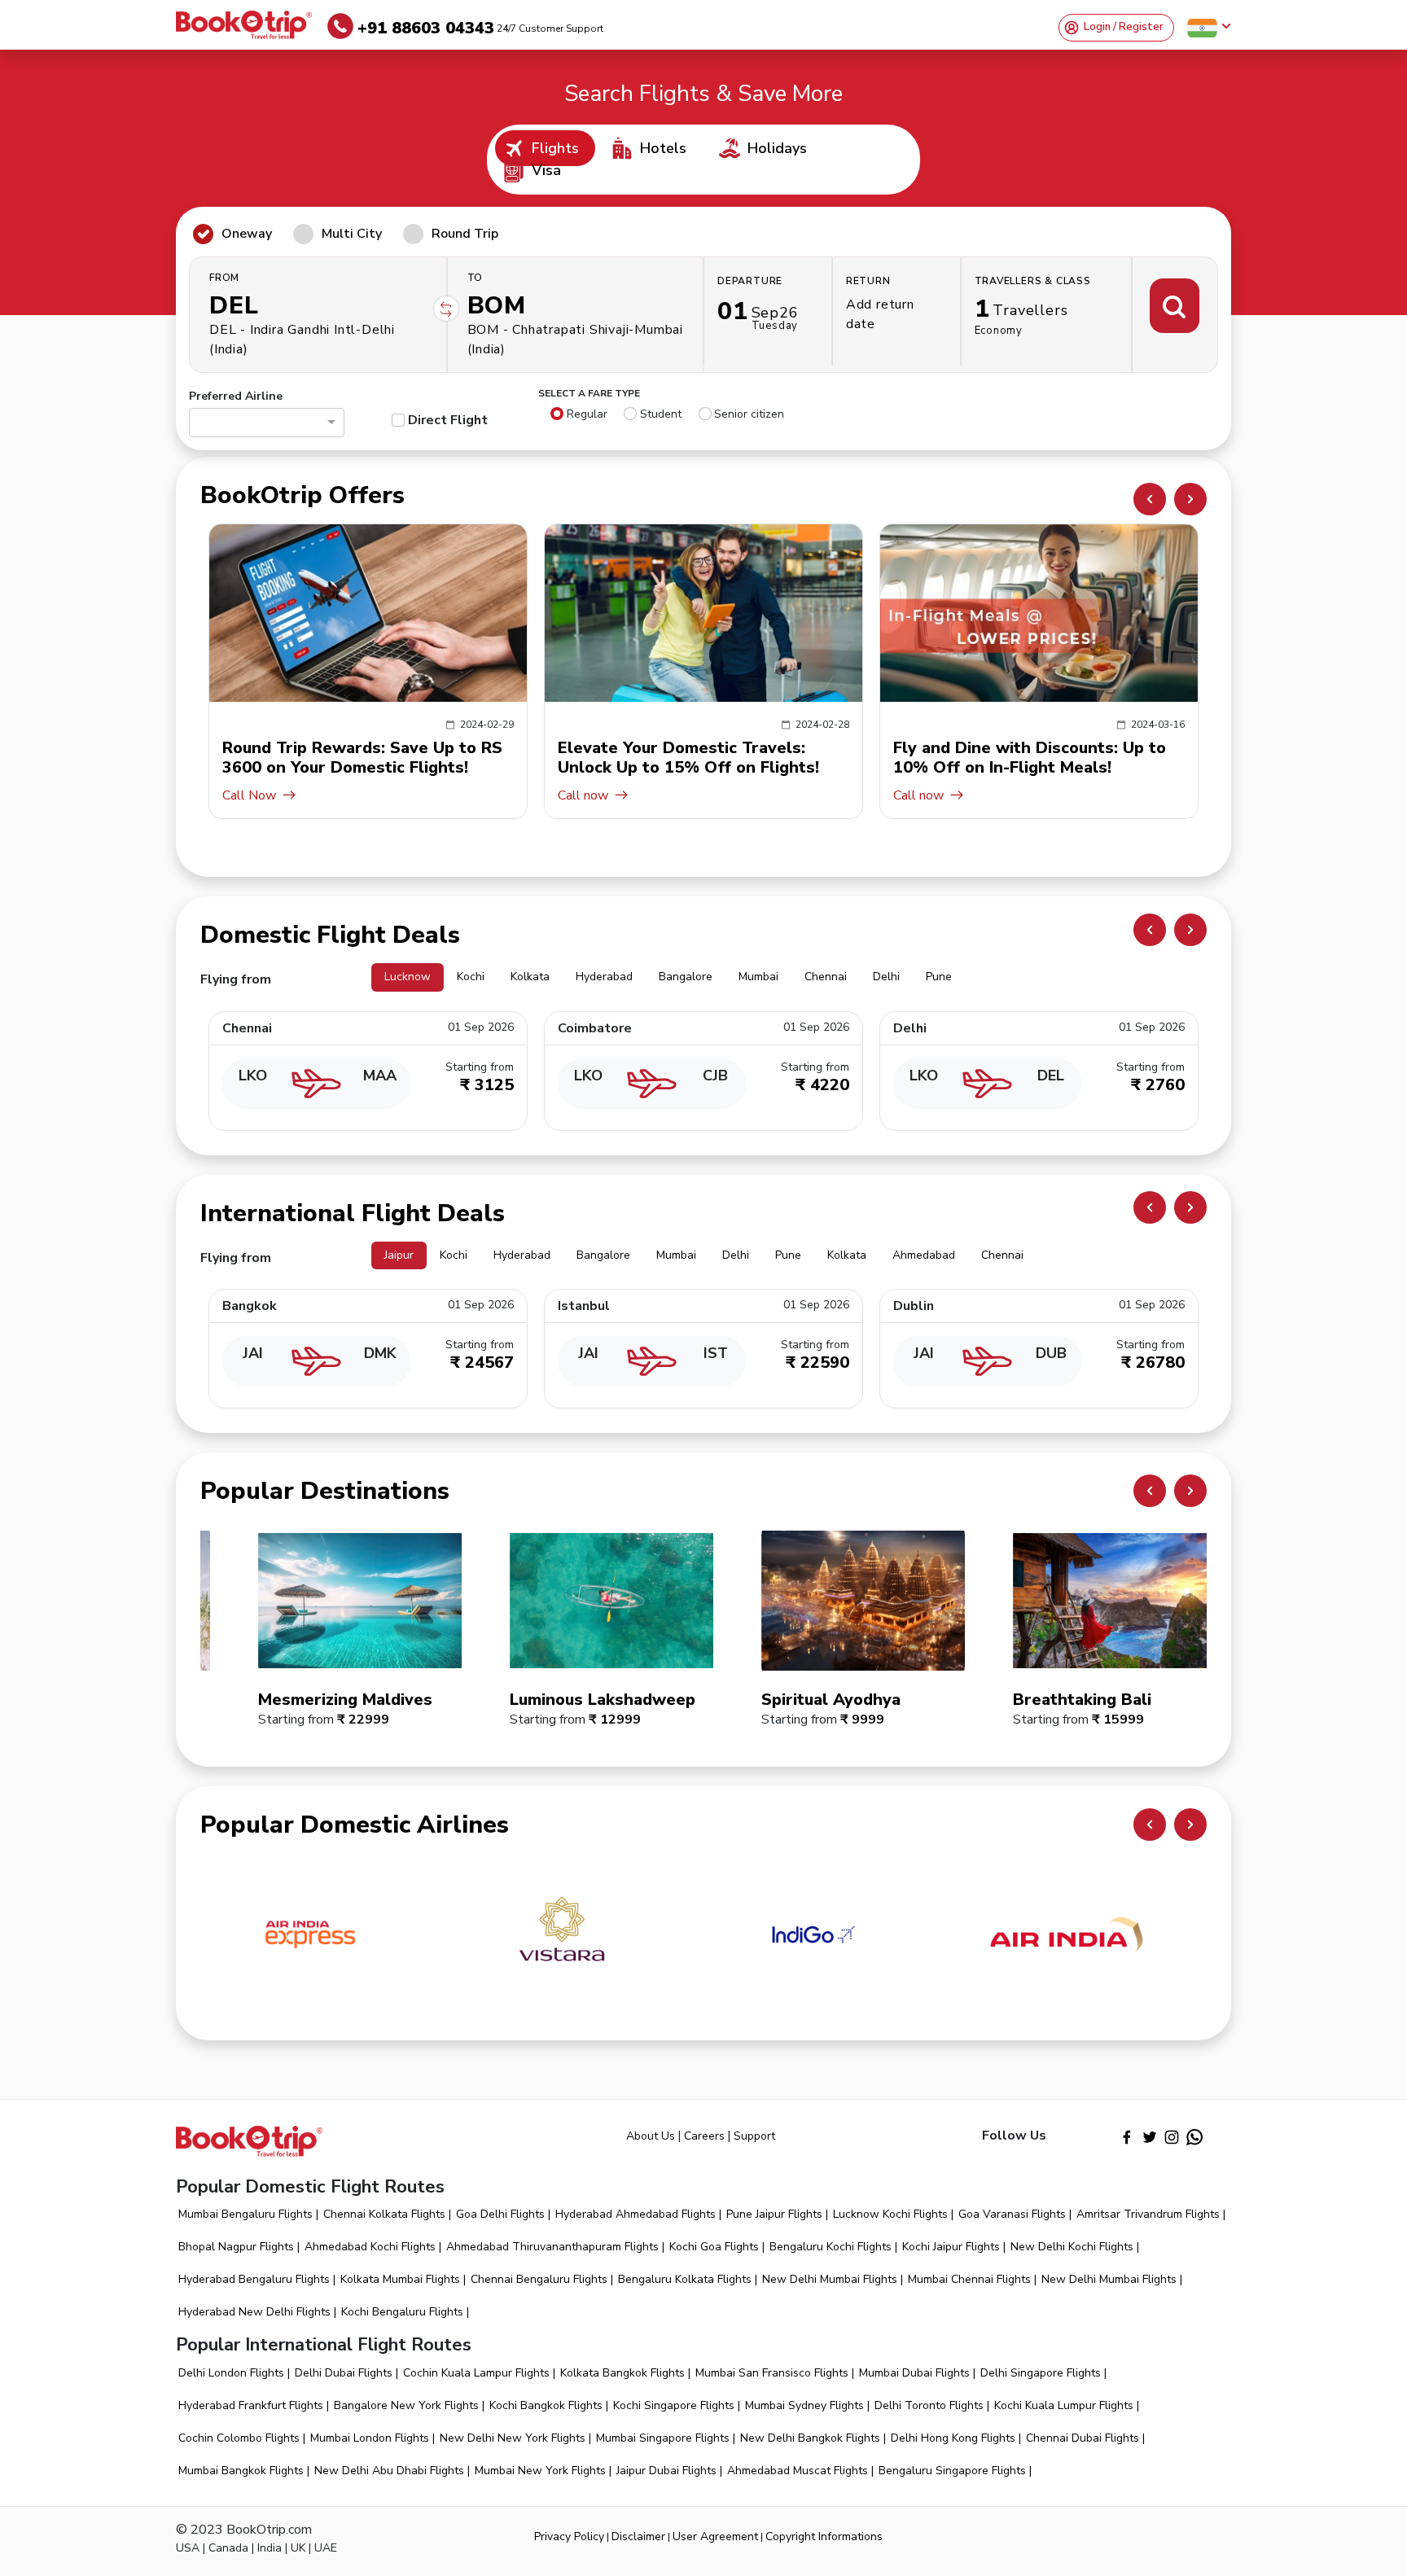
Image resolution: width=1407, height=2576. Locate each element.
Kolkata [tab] (530, 977)
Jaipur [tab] (399, 1255)
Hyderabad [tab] (604, 977)
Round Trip (465, 234)
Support (754, 2136)
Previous (1150, 499)
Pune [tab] (939, 977)
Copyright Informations (824, 2537)
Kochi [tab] (471, 977)
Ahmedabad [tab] (924, 1255)
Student (661, 414)
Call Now (945, 795)
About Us (651, 2136)
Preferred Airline (236, 396)
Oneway (247, 234)
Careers (704, 2136)
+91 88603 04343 (480, 28)
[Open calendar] (768, 314)
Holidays (777, 148)
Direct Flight (448, 420)
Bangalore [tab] (686, 977)
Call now (273, 795)
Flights (555, 148)
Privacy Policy (569, 2537)
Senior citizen (749, 414)
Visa (546, 170)
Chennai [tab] (826, 977)
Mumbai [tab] (758, 977)
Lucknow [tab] (408, 977)
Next (1190, 499)
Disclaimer (638, 2537)
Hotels (663, 148)
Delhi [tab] (886, 977)
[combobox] (259, 425)
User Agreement (715, 2537)
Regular (587, 414)
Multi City (352, 234)
